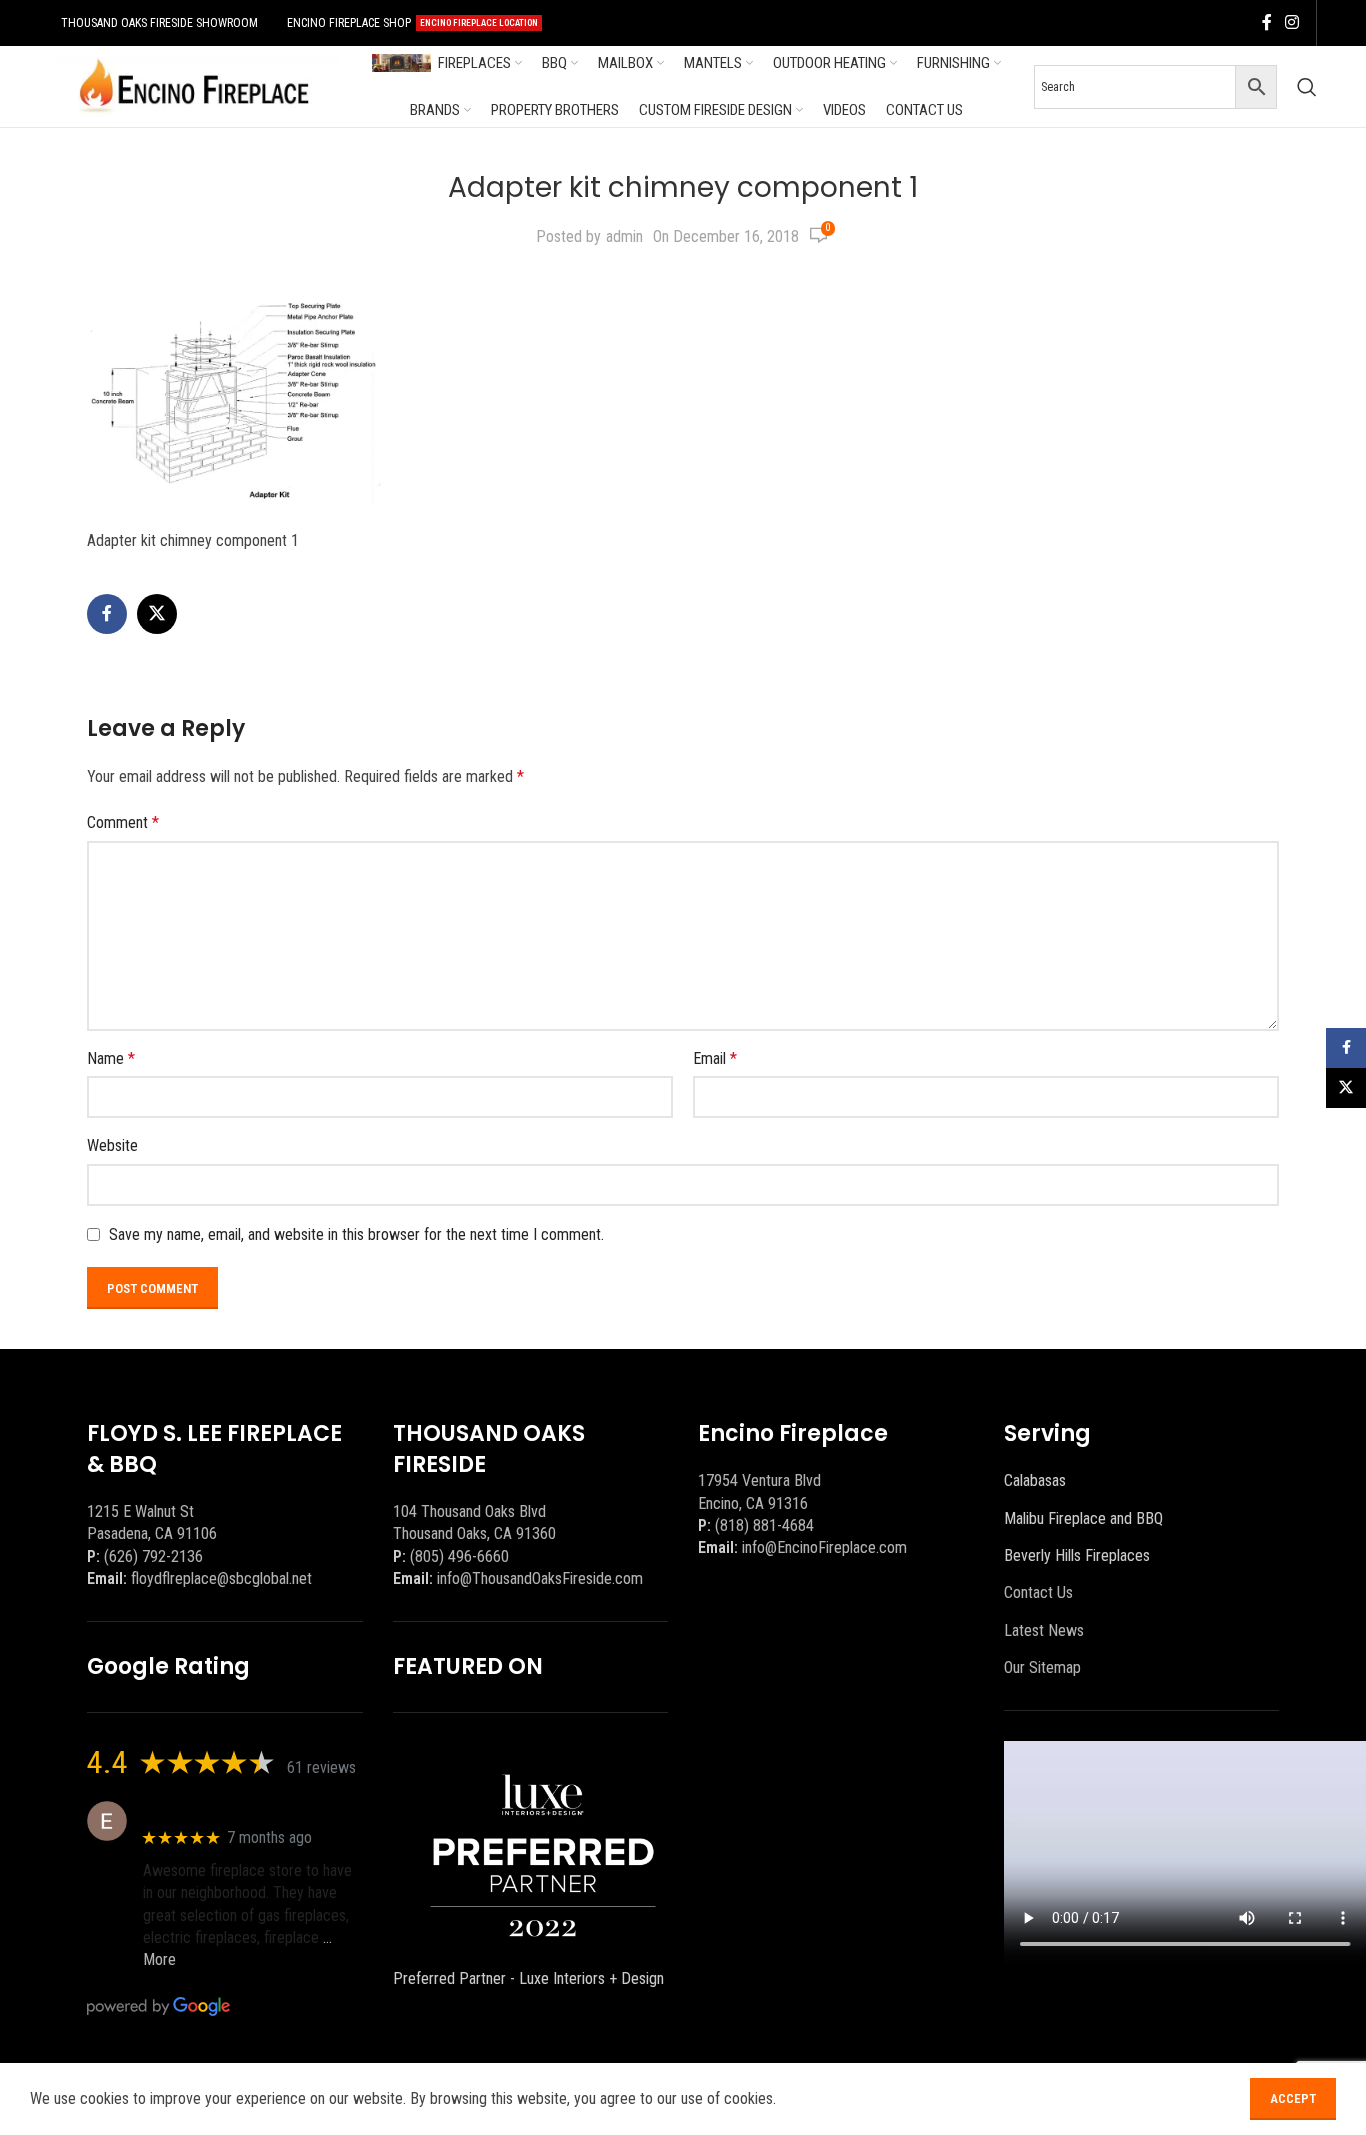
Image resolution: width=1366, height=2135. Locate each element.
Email (715, 1058)
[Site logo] (194, 85)
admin (624, 236)
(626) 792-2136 (153, 1556)
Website (112, 1145)
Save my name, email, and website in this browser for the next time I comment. (356, 1234)
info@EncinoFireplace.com (824, 1547)
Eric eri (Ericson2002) (215, 1810)
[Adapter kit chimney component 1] (237, 393)
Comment (123, 822)
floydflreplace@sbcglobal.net (221, 1578)
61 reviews (321, 1767)
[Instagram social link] (1292, 22)
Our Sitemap (1042, 1667)
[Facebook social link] (1267, 22)
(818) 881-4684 (764, 1525)
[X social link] (157, 614)
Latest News (1044, 1630)
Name (111, 1058)
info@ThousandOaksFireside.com (540, 1578)
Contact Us (1038, 1592)
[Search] (1307, 87)
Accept (1293, 2098)
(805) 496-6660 (459, 1556)
